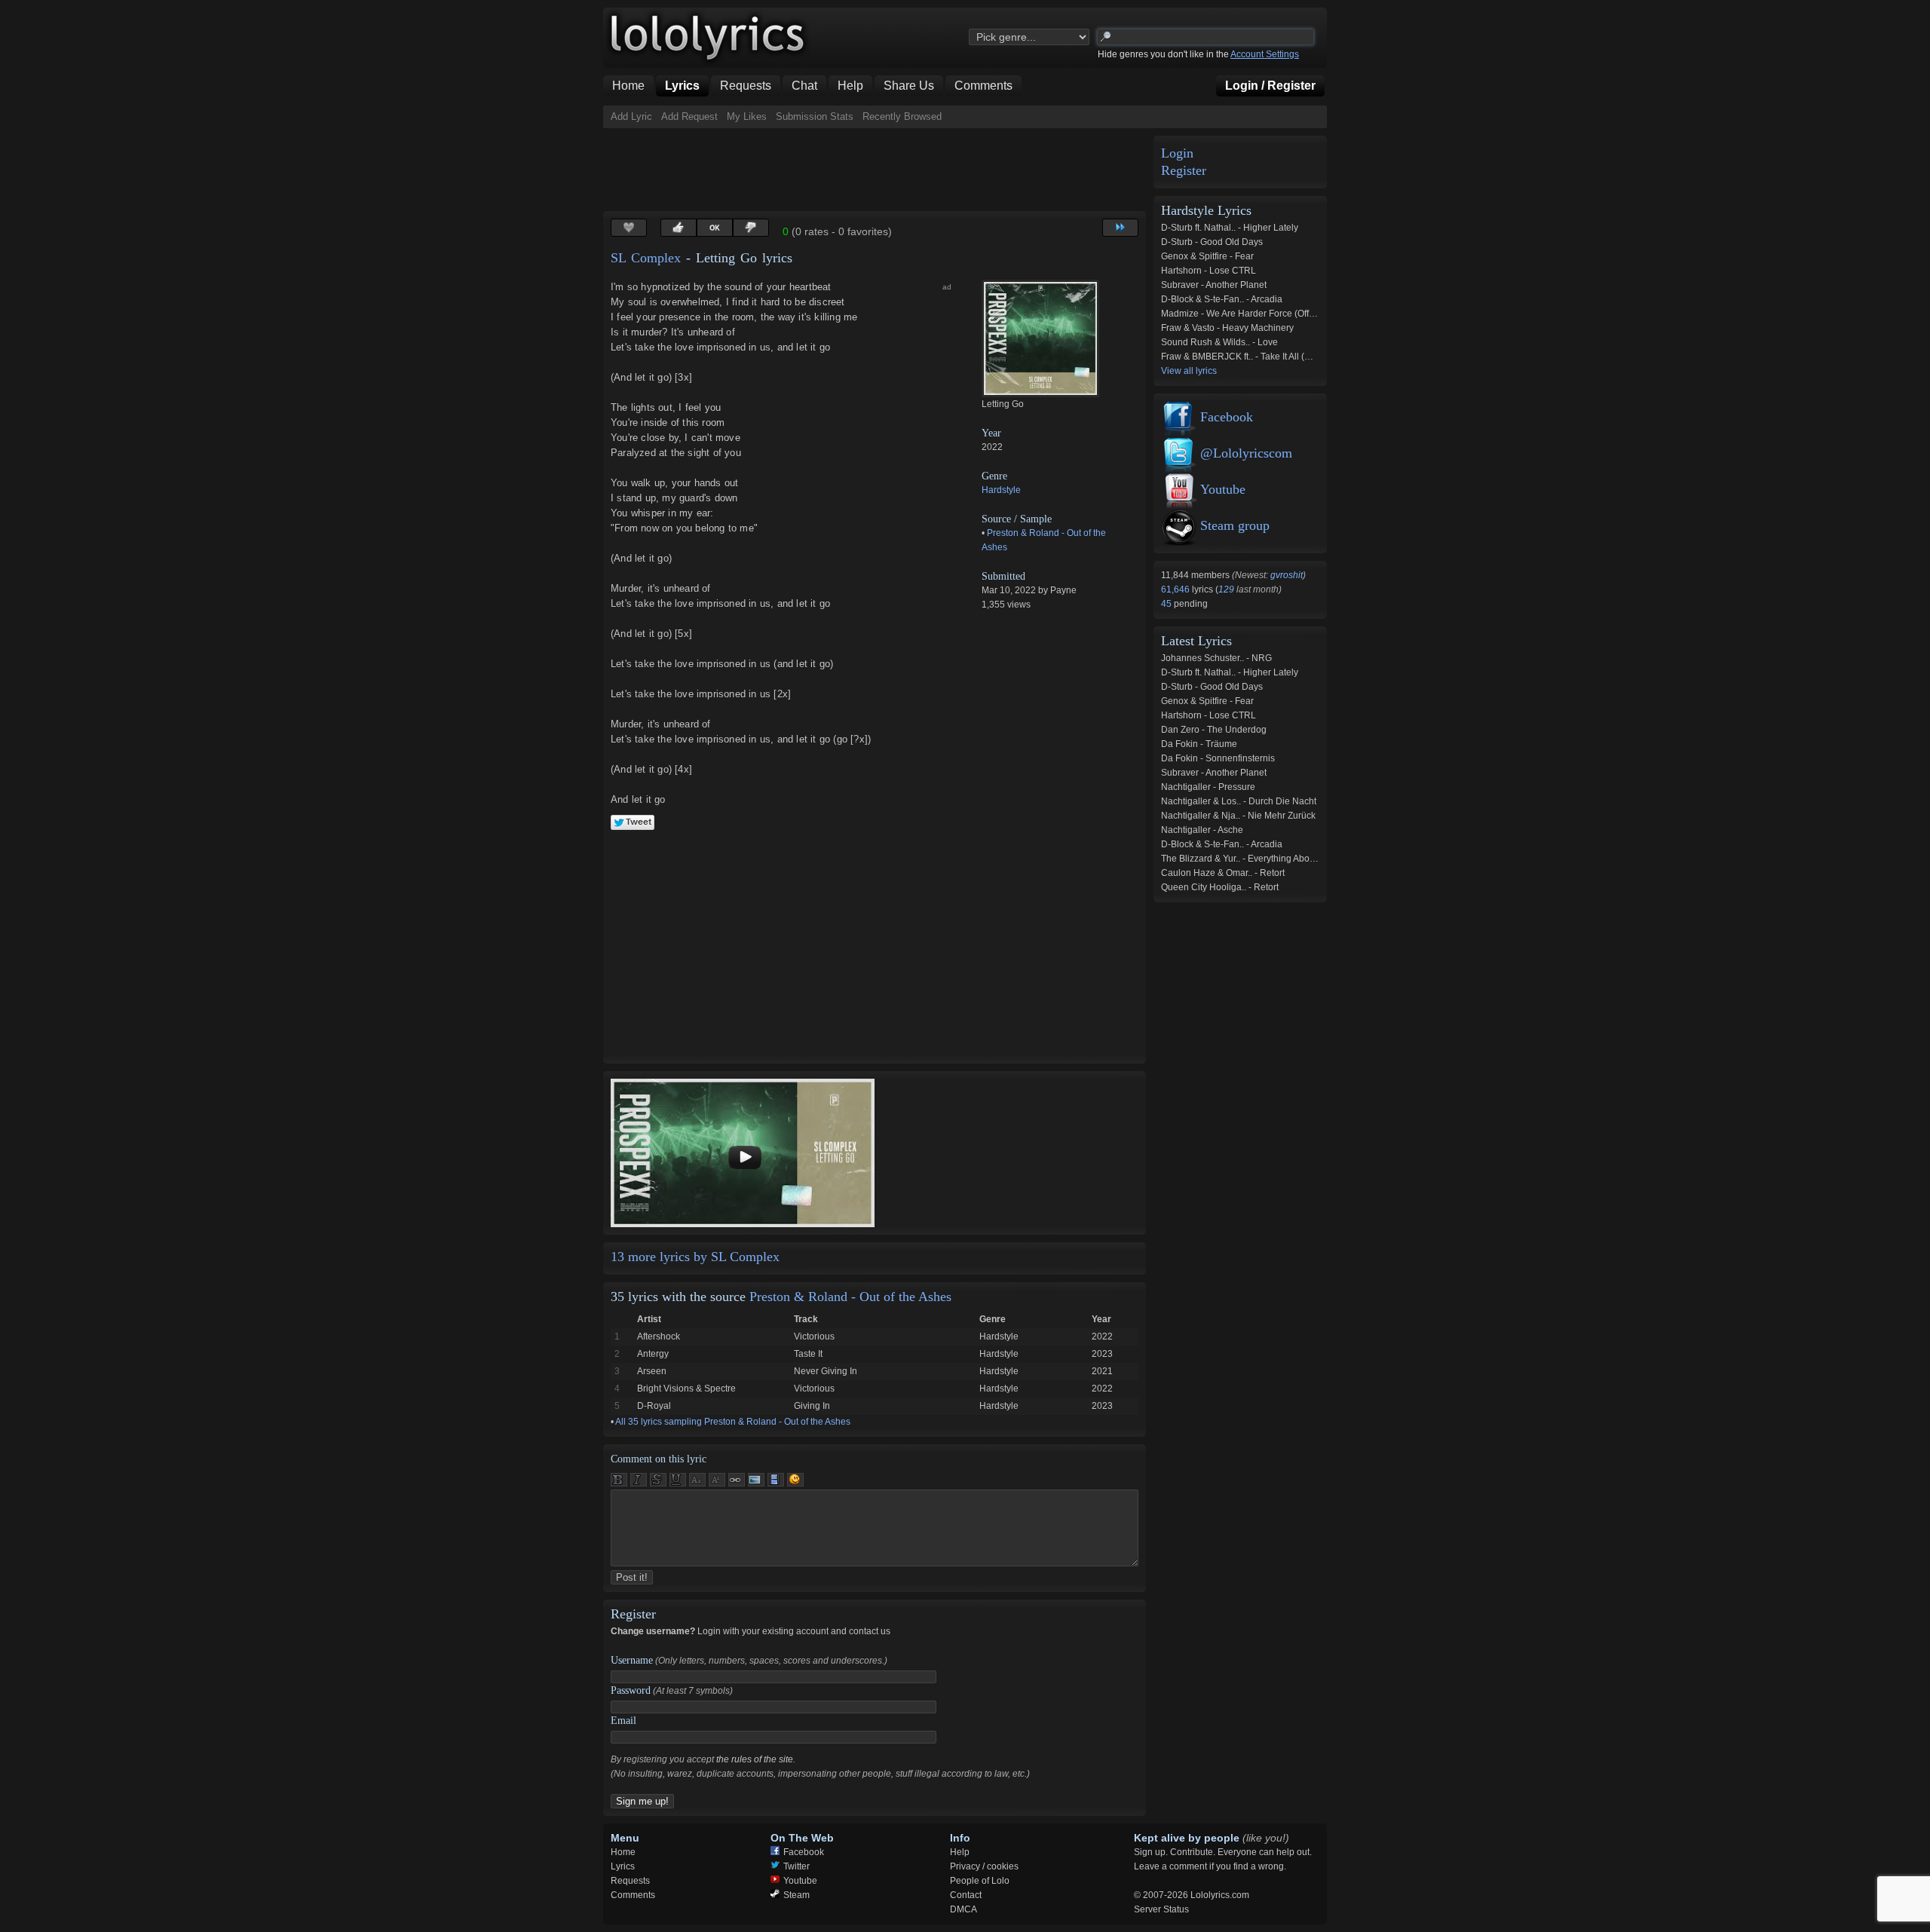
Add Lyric (631, 116)
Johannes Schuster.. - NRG (1216, 658)
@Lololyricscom (1246, 453)
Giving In (812, 1406)
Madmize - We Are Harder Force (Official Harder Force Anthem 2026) (1301, 314)
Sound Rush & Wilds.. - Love (1219, 342)
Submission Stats (815, 116)
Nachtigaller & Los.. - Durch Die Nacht (1239, 801)
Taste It (808, 1354)
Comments (633, 1895)
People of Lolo (980, 1881)
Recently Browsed (902, 116)
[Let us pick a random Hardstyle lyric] (1120, 228)
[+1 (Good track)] (679, 228)
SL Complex (646, 258)
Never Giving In (826, 1371)
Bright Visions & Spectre (686, 1389)
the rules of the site (755, 1759)
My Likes (747, 116)
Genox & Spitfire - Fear (1207, 256)
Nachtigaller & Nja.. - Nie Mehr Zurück (1238, 816)
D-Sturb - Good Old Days (1212, 242)
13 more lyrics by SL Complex (695, 1257)
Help (960, 1852)
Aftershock (659, 1336)
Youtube (1223, 489)
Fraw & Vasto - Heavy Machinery (1227, 328)
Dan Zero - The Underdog (1214, 730)
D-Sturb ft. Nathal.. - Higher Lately (1230, 228)
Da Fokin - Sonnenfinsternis (1218, 758)
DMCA (963, 1909)
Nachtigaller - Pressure (1208, 787)
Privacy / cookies (984, 1866)
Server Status (1161, 1909)
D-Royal (654, 1406)
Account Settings (1265, 54)
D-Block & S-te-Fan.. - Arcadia (1222, 299)
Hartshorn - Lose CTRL (1209, 271)
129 (1226, 589)
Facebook (1227, 417)
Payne (1063, 590)
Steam (797, 1895)
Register (1184, 171)
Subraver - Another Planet (1214, 285)
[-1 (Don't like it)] (751, 228)
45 (1167, 604)
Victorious (814, 1336)
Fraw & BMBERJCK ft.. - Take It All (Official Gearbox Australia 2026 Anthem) (1314, 357)
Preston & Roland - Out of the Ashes (850, 1297)
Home (623, 1852)
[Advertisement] (878, 170)
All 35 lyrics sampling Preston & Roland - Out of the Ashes (733, 1422)
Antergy (653, 1354)
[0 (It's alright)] (715, 228)
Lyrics (623, 1866)
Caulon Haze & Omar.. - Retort (1223, 873)
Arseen (652, 1371)
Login (1177, 153)
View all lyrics (1189, 371)
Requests (630, 1881)
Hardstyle (1001, 490)
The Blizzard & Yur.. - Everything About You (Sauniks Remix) (1283, 859)
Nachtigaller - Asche (1202, 830)
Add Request (689, 116)
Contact (966, 1895)
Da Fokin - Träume (1199, 744)
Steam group (1235, 525)
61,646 (1176, 589)
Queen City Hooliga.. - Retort (1220, 887)
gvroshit (1287, 575)
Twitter (797, 1866)
